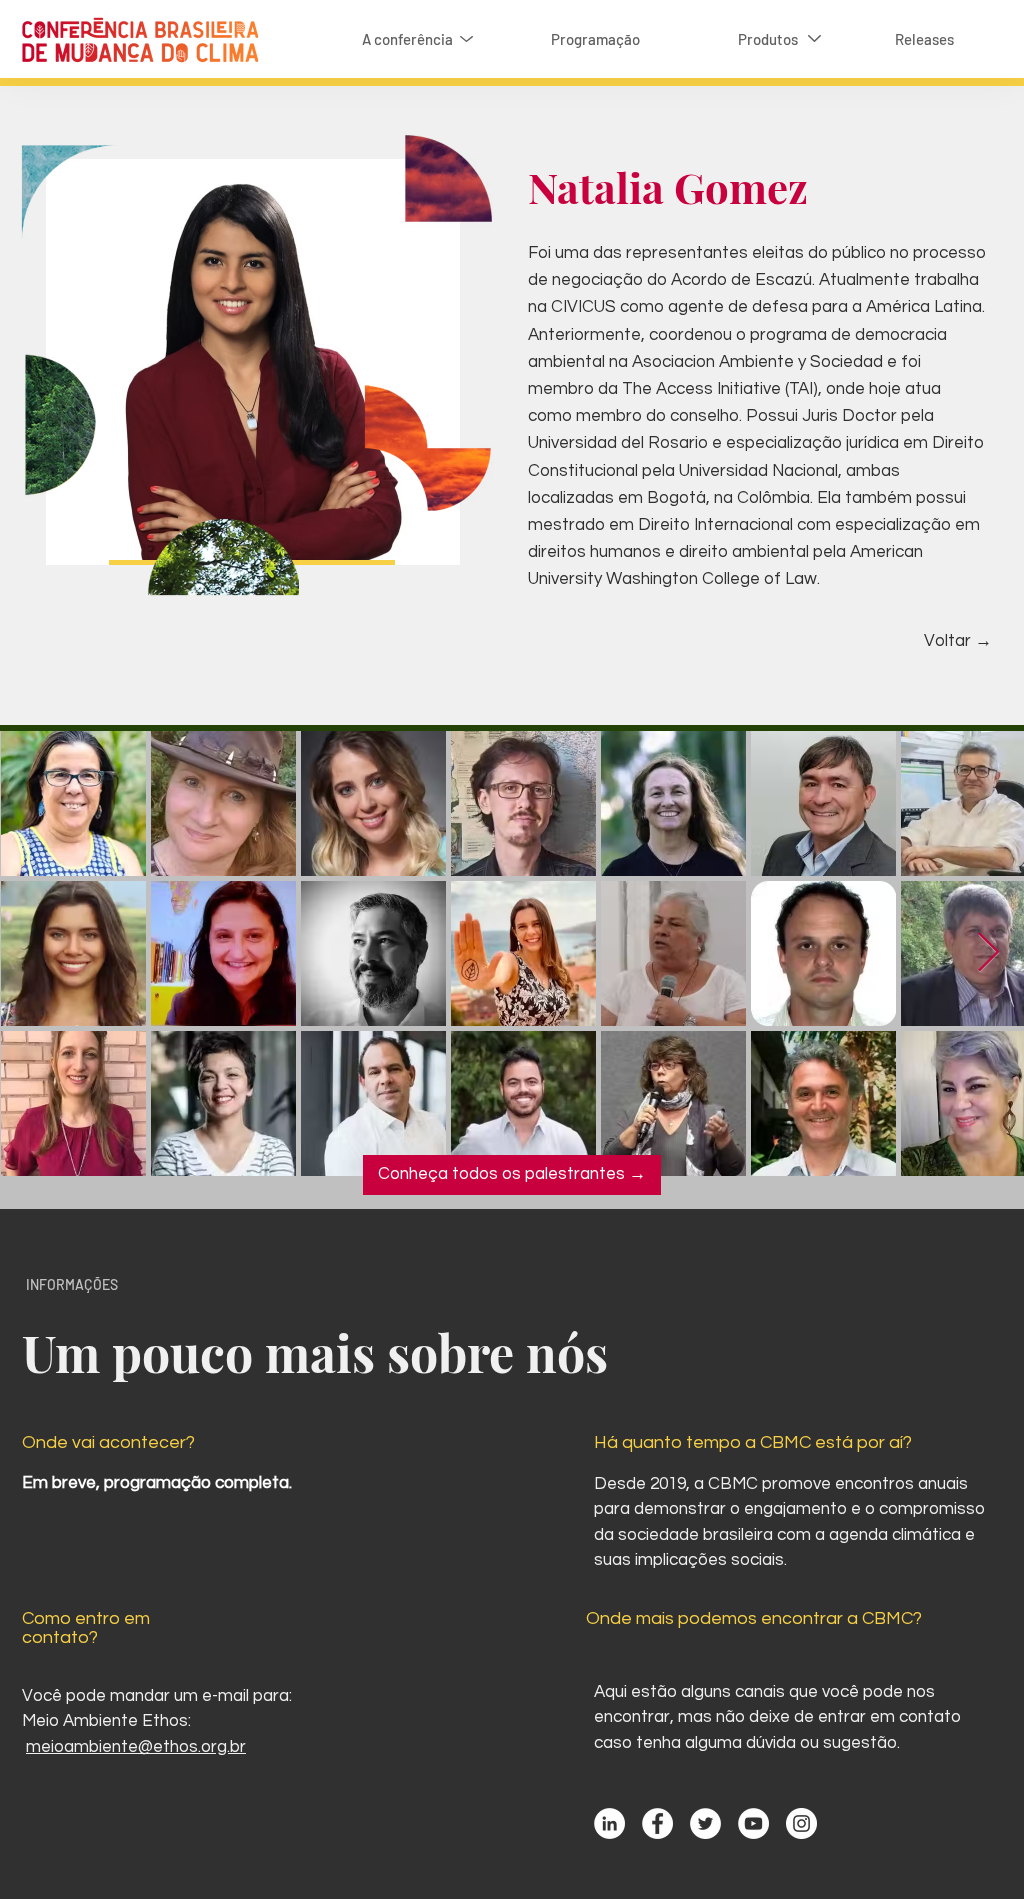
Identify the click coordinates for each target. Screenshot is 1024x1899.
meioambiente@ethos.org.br (136, 1747)
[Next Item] (988, 953)
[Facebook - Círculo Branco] (657, 1823)
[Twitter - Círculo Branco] (705, 1823)
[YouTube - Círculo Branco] (753, 1823)
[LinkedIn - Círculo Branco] (609, 1823)
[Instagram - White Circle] (801, 1823)
